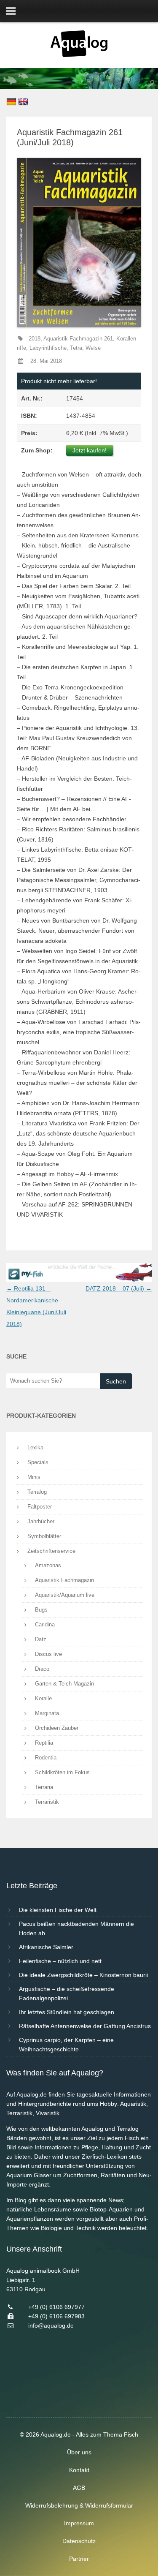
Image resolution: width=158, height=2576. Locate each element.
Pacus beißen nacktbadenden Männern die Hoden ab (76, 1928)
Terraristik (47, 1802)
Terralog (37, 1492)
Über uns (79, 2452)
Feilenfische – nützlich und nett (60, 1961)
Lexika (35, 1447)
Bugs (41, 1610)
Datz (41, 1639)
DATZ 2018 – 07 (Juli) (119, 1288)
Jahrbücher (41, 1521)
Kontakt (79, 2470)
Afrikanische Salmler (46, 1947)
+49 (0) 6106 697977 (56, 2307)
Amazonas (48, 1565)
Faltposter (40, 1507)
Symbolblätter (44, 1536)
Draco (42, 1669)
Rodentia (46, 1758)
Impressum (79, 2523)
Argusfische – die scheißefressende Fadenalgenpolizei (67, 1993)
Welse (93, 348)
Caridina (45, 1624)
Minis (34, 1477)
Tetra (76, 348)
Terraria (44, 1787)
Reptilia (44, 1743)
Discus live (48, 1654)
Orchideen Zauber (57, 1728)
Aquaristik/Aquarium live (65, 1595)
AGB (79, 2488)
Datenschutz (79, 2541)
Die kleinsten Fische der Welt (58, 1910)
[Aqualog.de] (79, 55)
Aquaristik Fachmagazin (64, 1580)
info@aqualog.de (51, 2325)
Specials (38, 1462)
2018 (35, 339)
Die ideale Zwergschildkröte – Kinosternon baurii (83, 1975)
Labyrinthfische (48, 348)
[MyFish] (79, 1280)
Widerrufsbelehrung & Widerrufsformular (79, 2505)
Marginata (47, 1713)
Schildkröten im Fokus (62, 1772)
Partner (79, 2559)
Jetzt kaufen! (90, 450)
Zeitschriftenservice (51, 1551)
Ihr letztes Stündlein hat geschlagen (67, 2012)
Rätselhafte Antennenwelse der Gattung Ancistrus (85, 2026)
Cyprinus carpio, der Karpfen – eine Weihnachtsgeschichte (66, 2045)
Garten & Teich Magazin (64, 1684)
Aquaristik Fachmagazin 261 (78, 339)
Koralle (43, 1698)
